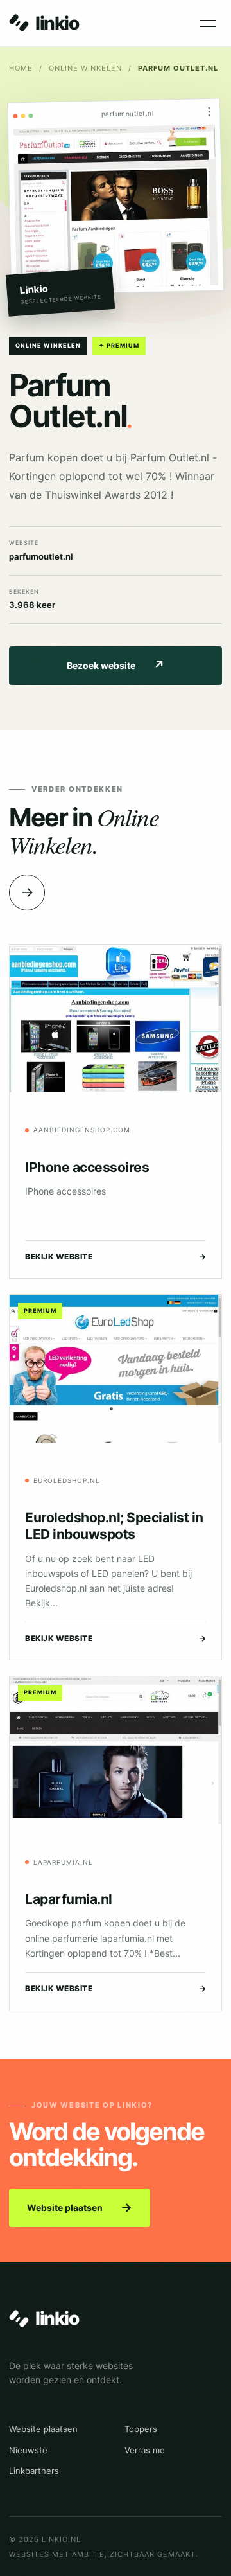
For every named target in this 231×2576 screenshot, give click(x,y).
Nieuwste (28, 2450)
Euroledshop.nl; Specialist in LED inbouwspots (114, 1526)
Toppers (141, 2429)
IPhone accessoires (87, 1167)
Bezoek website (116, 665)
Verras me (145, 2450)
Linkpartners (34, 2471)
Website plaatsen (80, 2207)
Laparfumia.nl (69, 1899)
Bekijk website (116, 1257)
